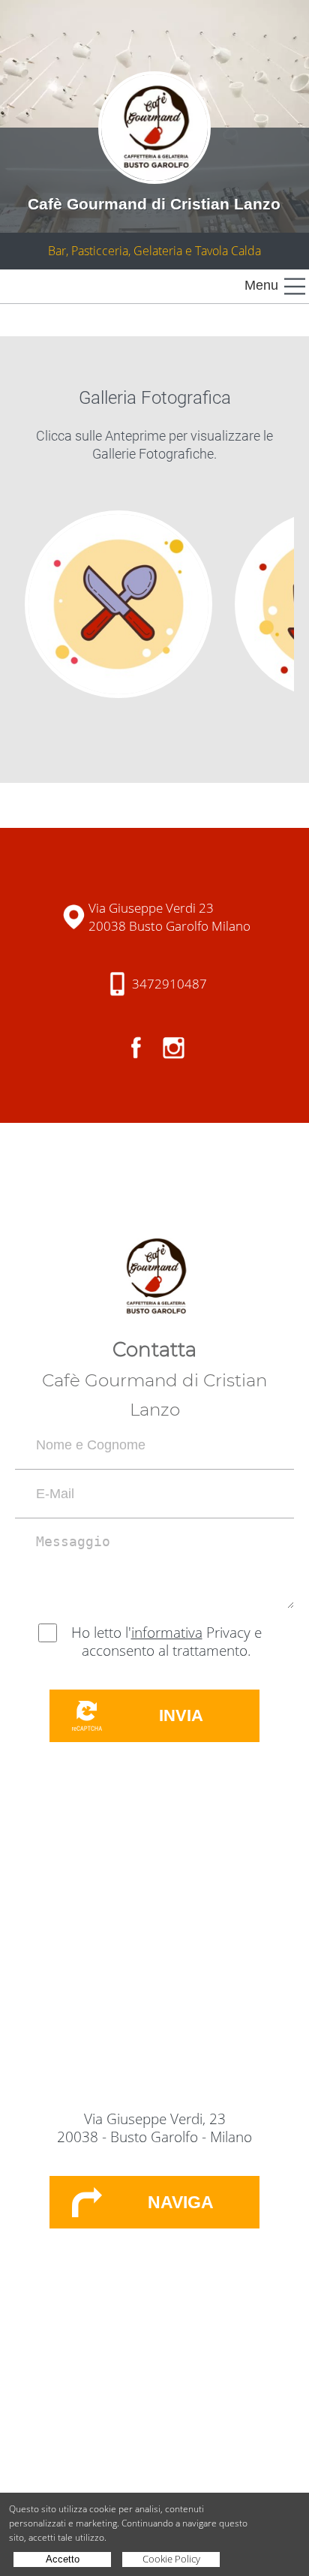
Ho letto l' (101, 1633)
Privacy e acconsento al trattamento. (172, 1642)
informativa (167, 1633)
